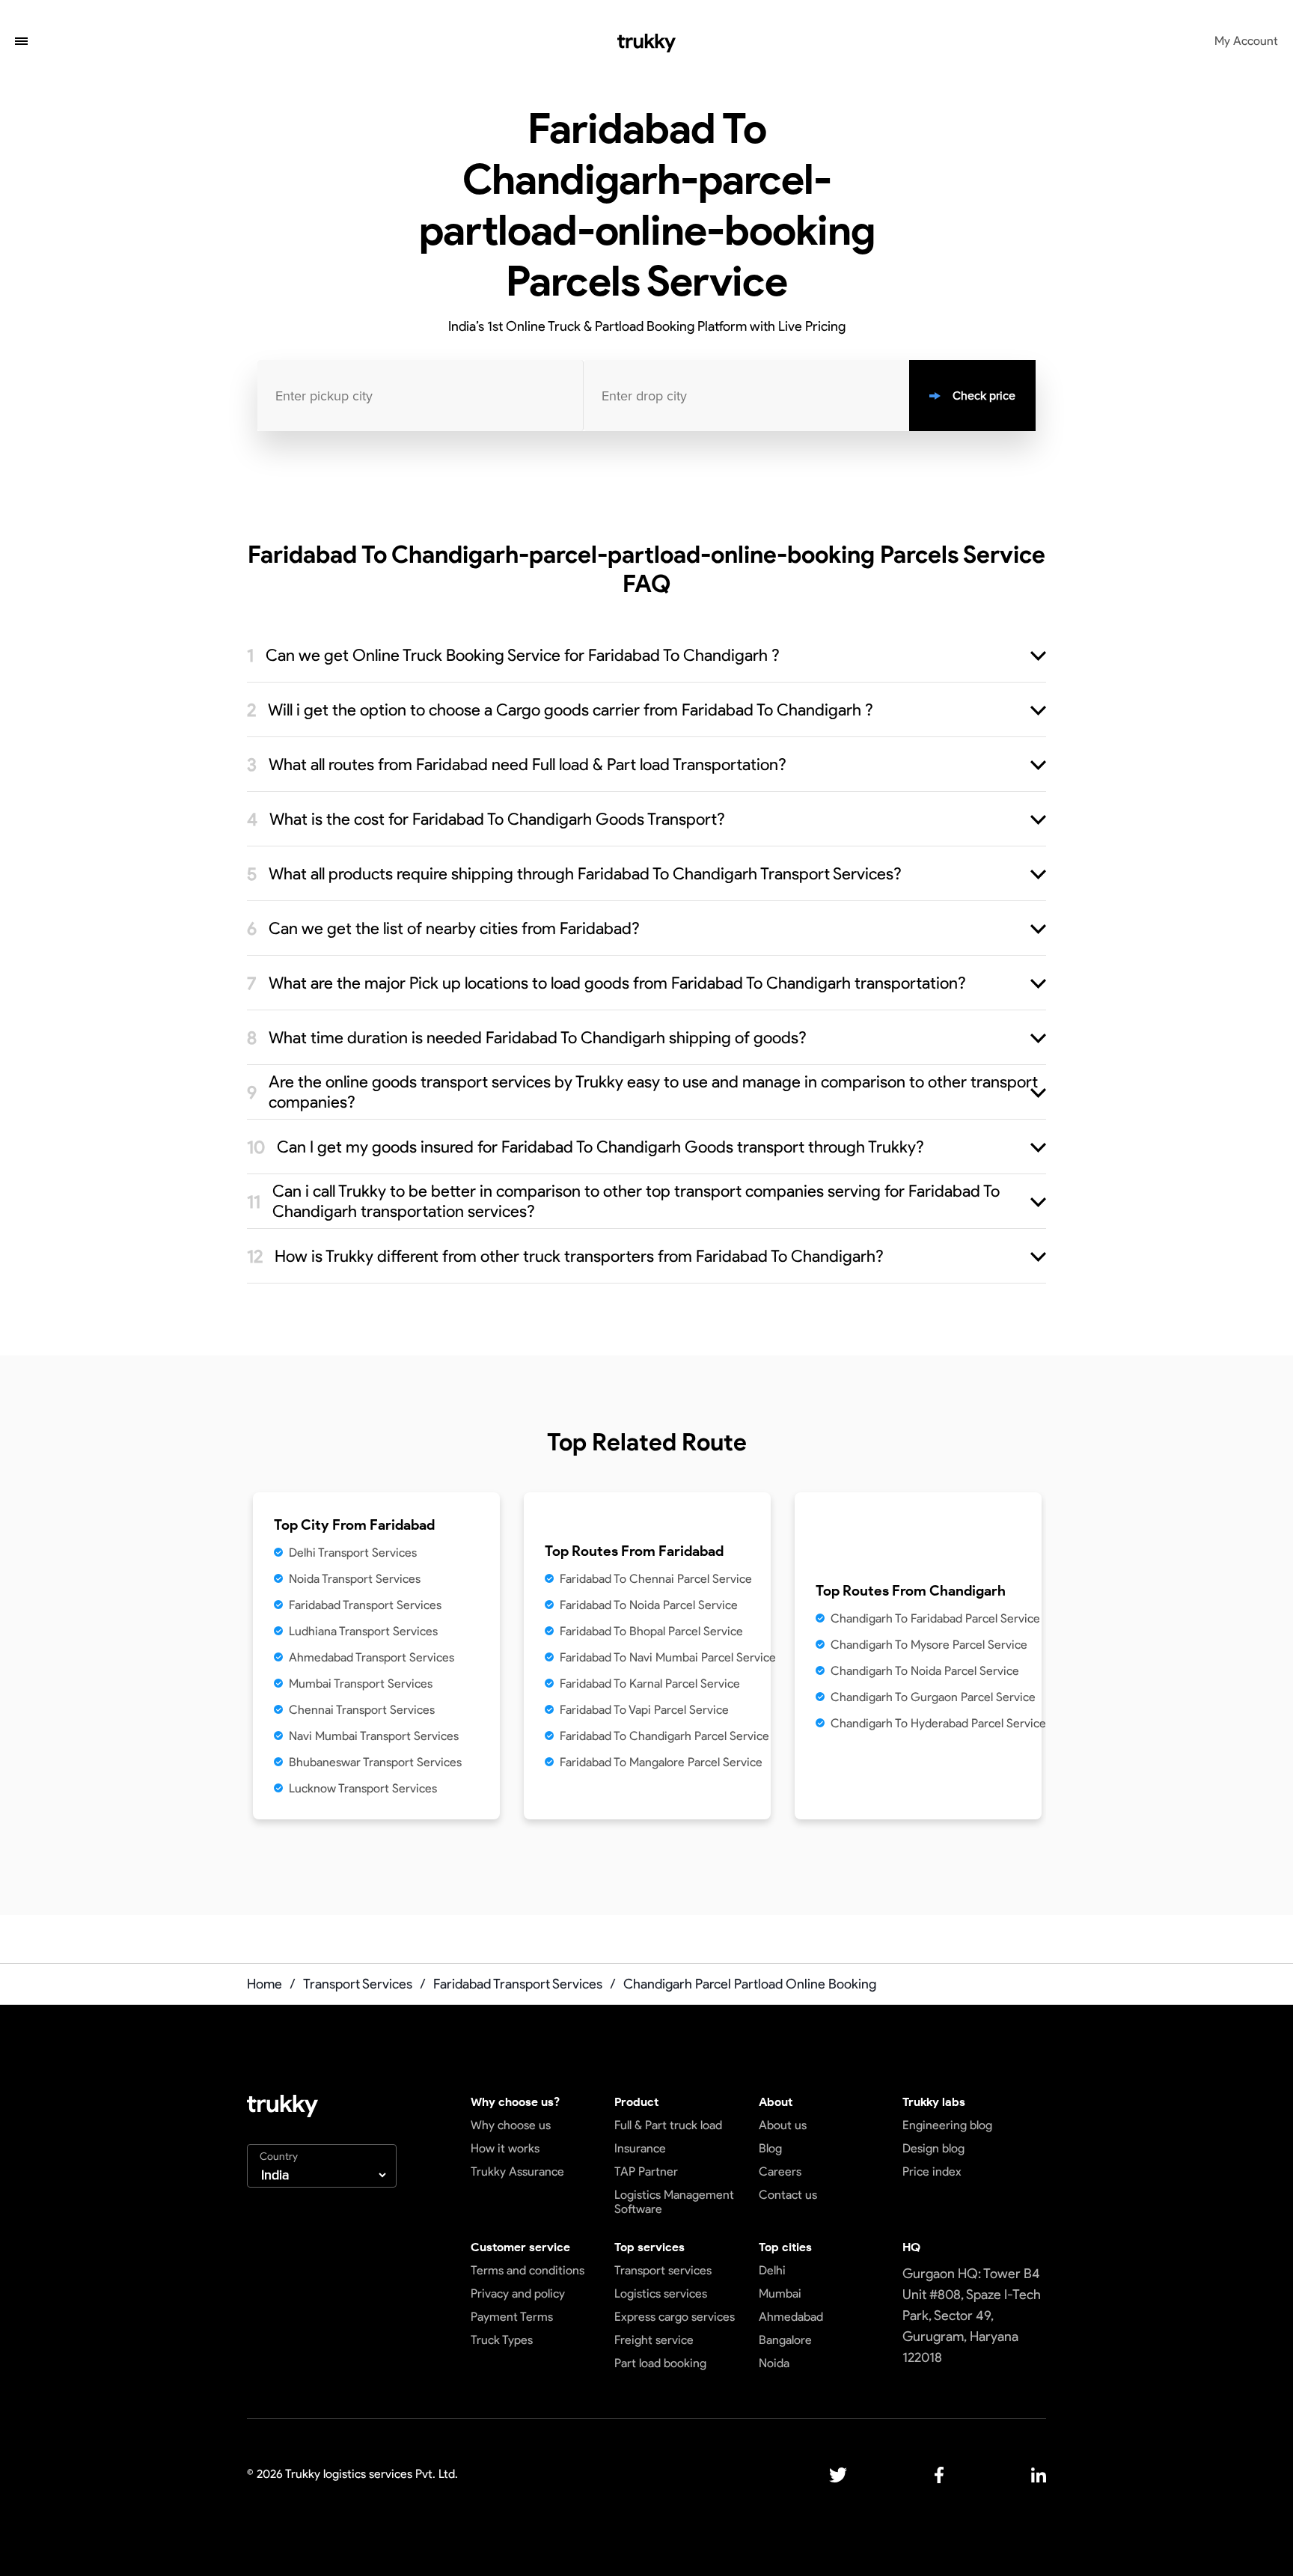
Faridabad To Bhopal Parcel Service (651, 1631)
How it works (505, 2148)
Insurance (640, 2148)
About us (783, 2125)
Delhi (772, 2270)
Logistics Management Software (674, 2202)
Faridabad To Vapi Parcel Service (644, 1710)
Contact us (788, 2195)
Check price (984, 396)
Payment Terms (512, 2317)
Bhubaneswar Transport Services (375, 1762)
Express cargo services (675, 2317)
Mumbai (780, 2293)
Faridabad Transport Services (365, 1605)
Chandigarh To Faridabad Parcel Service (935, 1618)
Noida (774, 2363)
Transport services (663, 2270)
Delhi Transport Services (353, 1553)
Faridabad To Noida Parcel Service (649, 1605)
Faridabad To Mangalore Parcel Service (661, 1762)
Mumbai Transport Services (361, 1684)
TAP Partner (646, 2171)
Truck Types (502, 2340)
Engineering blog (947, 2125)
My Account (1246, 41)
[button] (21, 43)
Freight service (654, 2340)
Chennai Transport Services (362, 1710)
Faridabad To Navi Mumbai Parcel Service (668, 1657)
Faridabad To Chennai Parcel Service (656, 1579)
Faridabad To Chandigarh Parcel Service (664, 1736)
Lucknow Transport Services (363, 1788)
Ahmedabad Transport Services (372, 1657)
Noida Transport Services (355, 1579)
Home (265, 1984)
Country (279, 2157)
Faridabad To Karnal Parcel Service (650, 1684)
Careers (780, 2171)
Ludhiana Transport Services (363, 1631)
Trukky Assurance (517, 2171)
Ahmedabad (791, 2317)
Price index (932, 2171)
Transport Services (358, 1984)
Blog (770, 2148)
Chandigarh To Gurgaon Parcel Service (933, 1697)
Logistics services (661, 2293)
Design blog (933, 2148)
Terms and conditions (528, 2270)
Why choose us (511, 2125)
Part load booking (660, 2363)
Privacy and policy (518, 2293)
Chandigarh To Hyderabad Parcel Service (938, 1723)
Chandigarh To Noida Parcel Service (925, 1671)
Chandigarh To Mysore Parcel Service (929, 1645)
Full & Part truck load (668, 2125)
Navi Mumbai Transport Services (374, 1736)
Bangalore (785, 2340)
